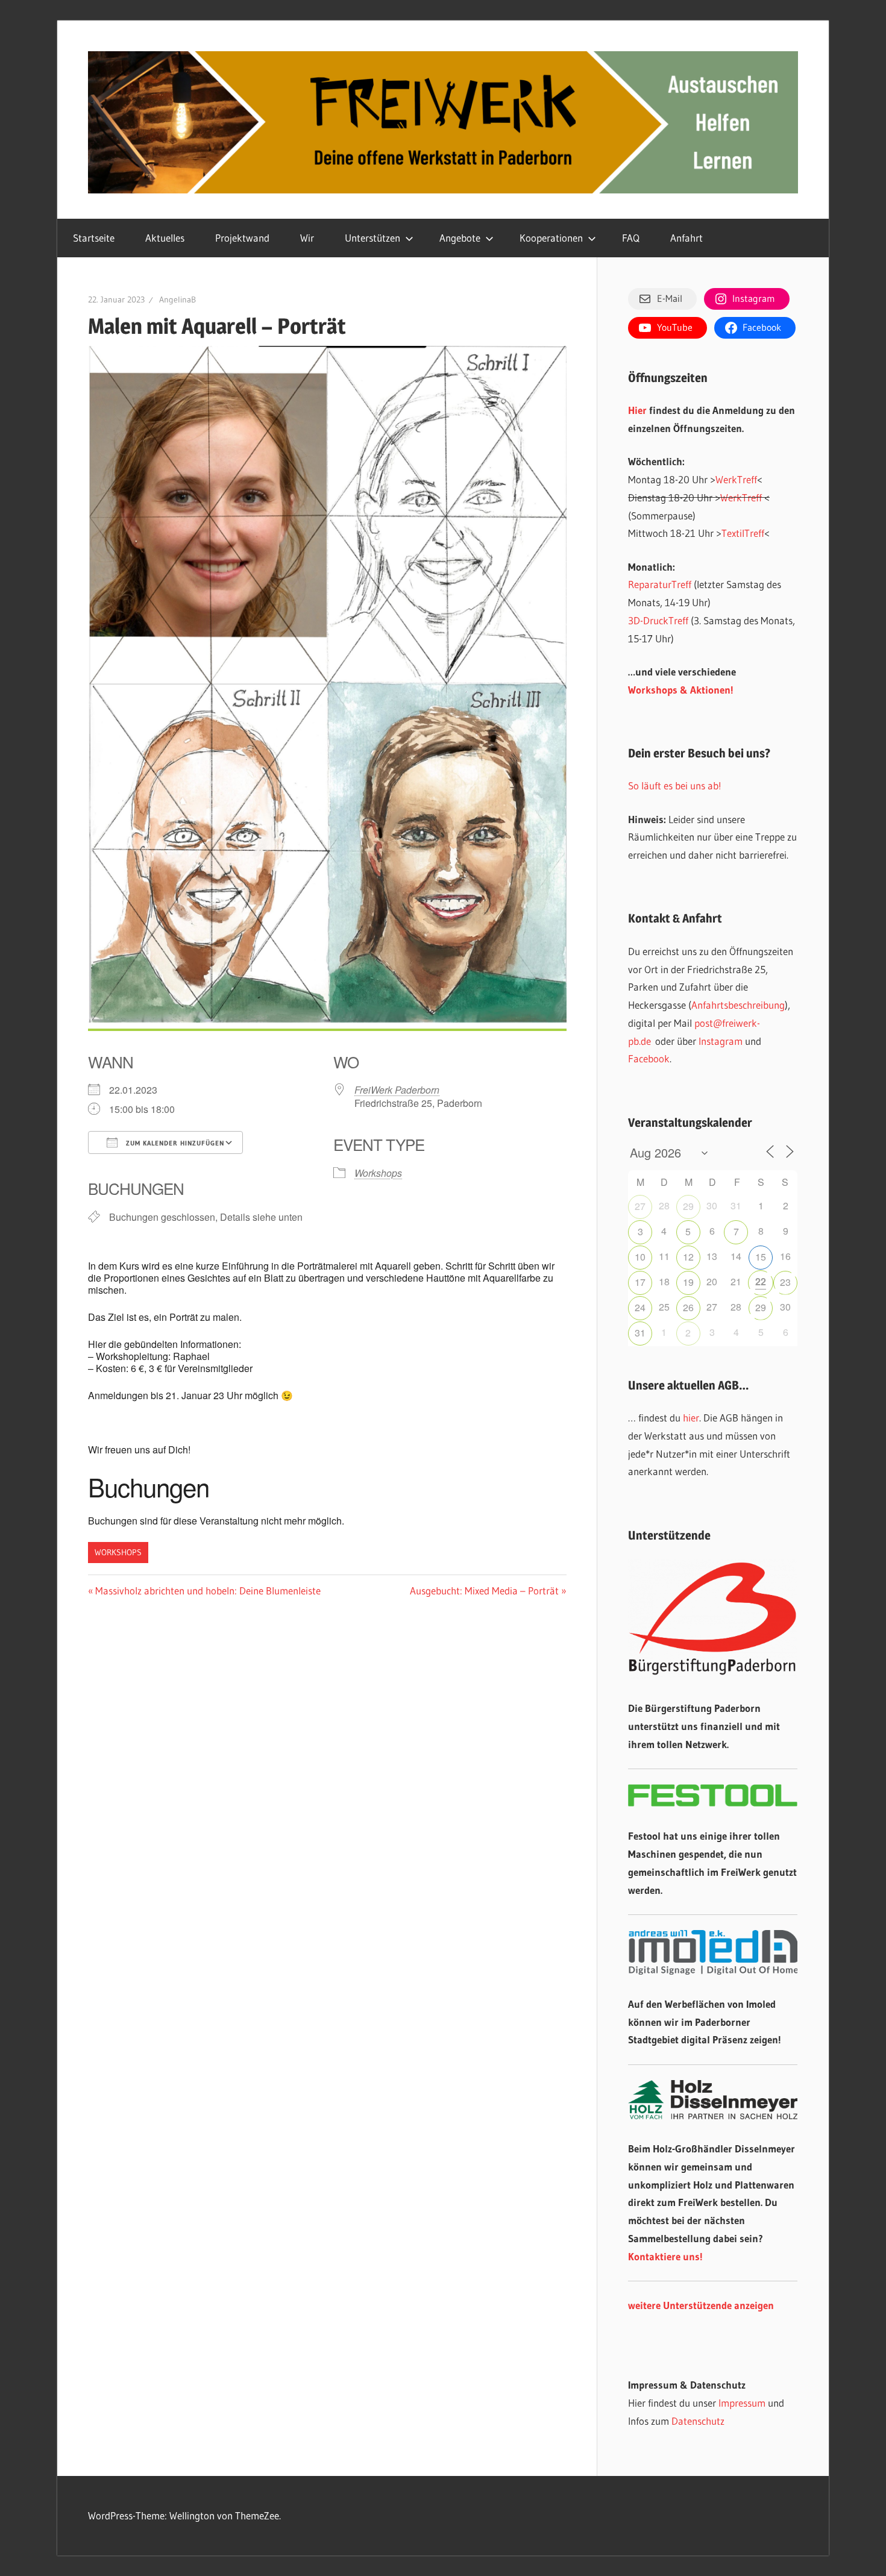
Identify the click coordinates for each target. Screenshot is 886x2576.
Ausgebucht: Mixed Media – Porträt (484, 1590)
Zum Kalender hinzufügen (174, 1143)
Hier (637, 410)
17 (640, 1282)
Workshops (378, 1173)
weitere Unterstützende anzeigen (701, 2305)
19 (688, 1282)
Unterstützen (372, 238)
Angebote (460, 238)
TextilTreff (743, 533)
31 (640, 1333)
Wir (307, 238)
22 (761, 1281)
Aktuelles (165, 238)
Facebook (649, 1058)
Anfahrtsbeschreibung (738, 1005)
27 (640, 1206)
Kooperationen (551, 238)
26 (688, 1307)
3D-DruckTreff (658, 620)
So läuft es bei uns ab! (675, 785)
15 (761, 1257)
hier (691, 1418)
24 (640, 1307)
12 (688, 1257)
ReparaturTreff (660, 584)
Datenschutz (698, 2421)
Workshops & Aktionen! (681, 690)
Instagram (721, 1041)
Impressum (742, 2403)
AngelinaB (178, 299)
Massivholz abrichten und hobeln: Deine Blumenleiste (208, 1590)
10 (640, 1257)
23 (785, 1282)
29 (688, 1206)
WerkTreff (736, 479)
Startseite (94, 238)
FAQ (631, 238)
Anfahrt (686, 238)
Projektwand (242, 238)
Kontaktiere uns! (665, 2256)
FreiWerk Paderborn (397, 1090)
